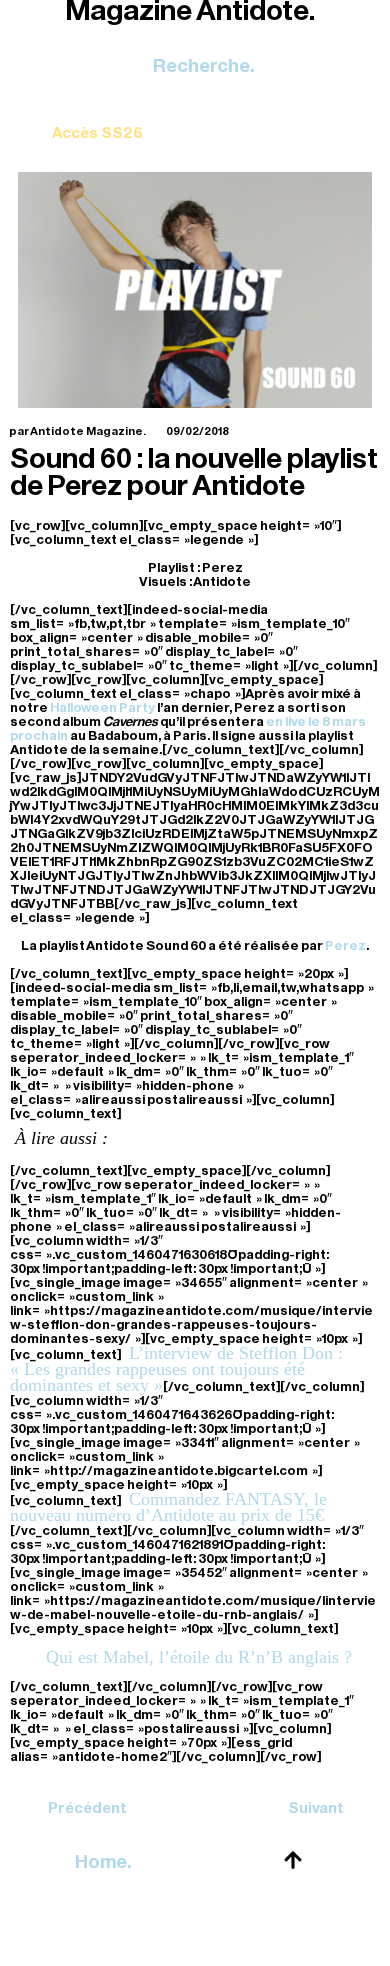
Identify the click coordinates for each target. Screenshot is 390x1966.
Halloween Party (102, 707)
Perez (345, 945)
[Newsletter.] (97, 118)
